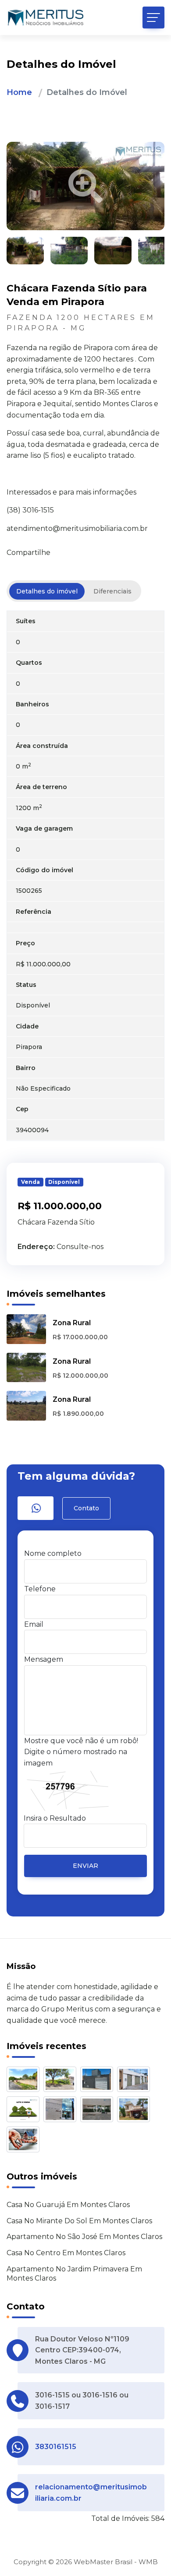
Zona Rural (72, 1323)
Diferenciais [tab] (112, 591)
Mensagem (44, 1659)
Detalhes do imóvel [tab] (47, 591)
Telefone (40, 1589)
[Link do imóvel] (25, 2081)
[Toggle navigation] (153, 18)
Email (34, 1624)
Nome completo (53, 1553)
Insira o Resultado (55, 1818)
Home (19, 92)
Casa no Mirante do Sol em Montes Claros (79, 2221)
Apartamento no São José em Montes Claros (84, 2237)
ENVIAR (85, 1866)
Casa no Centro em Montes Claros (66, 2253)
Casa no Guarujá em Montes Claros (68, 2205)
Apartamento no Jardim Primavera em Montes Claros (74, 2274)
